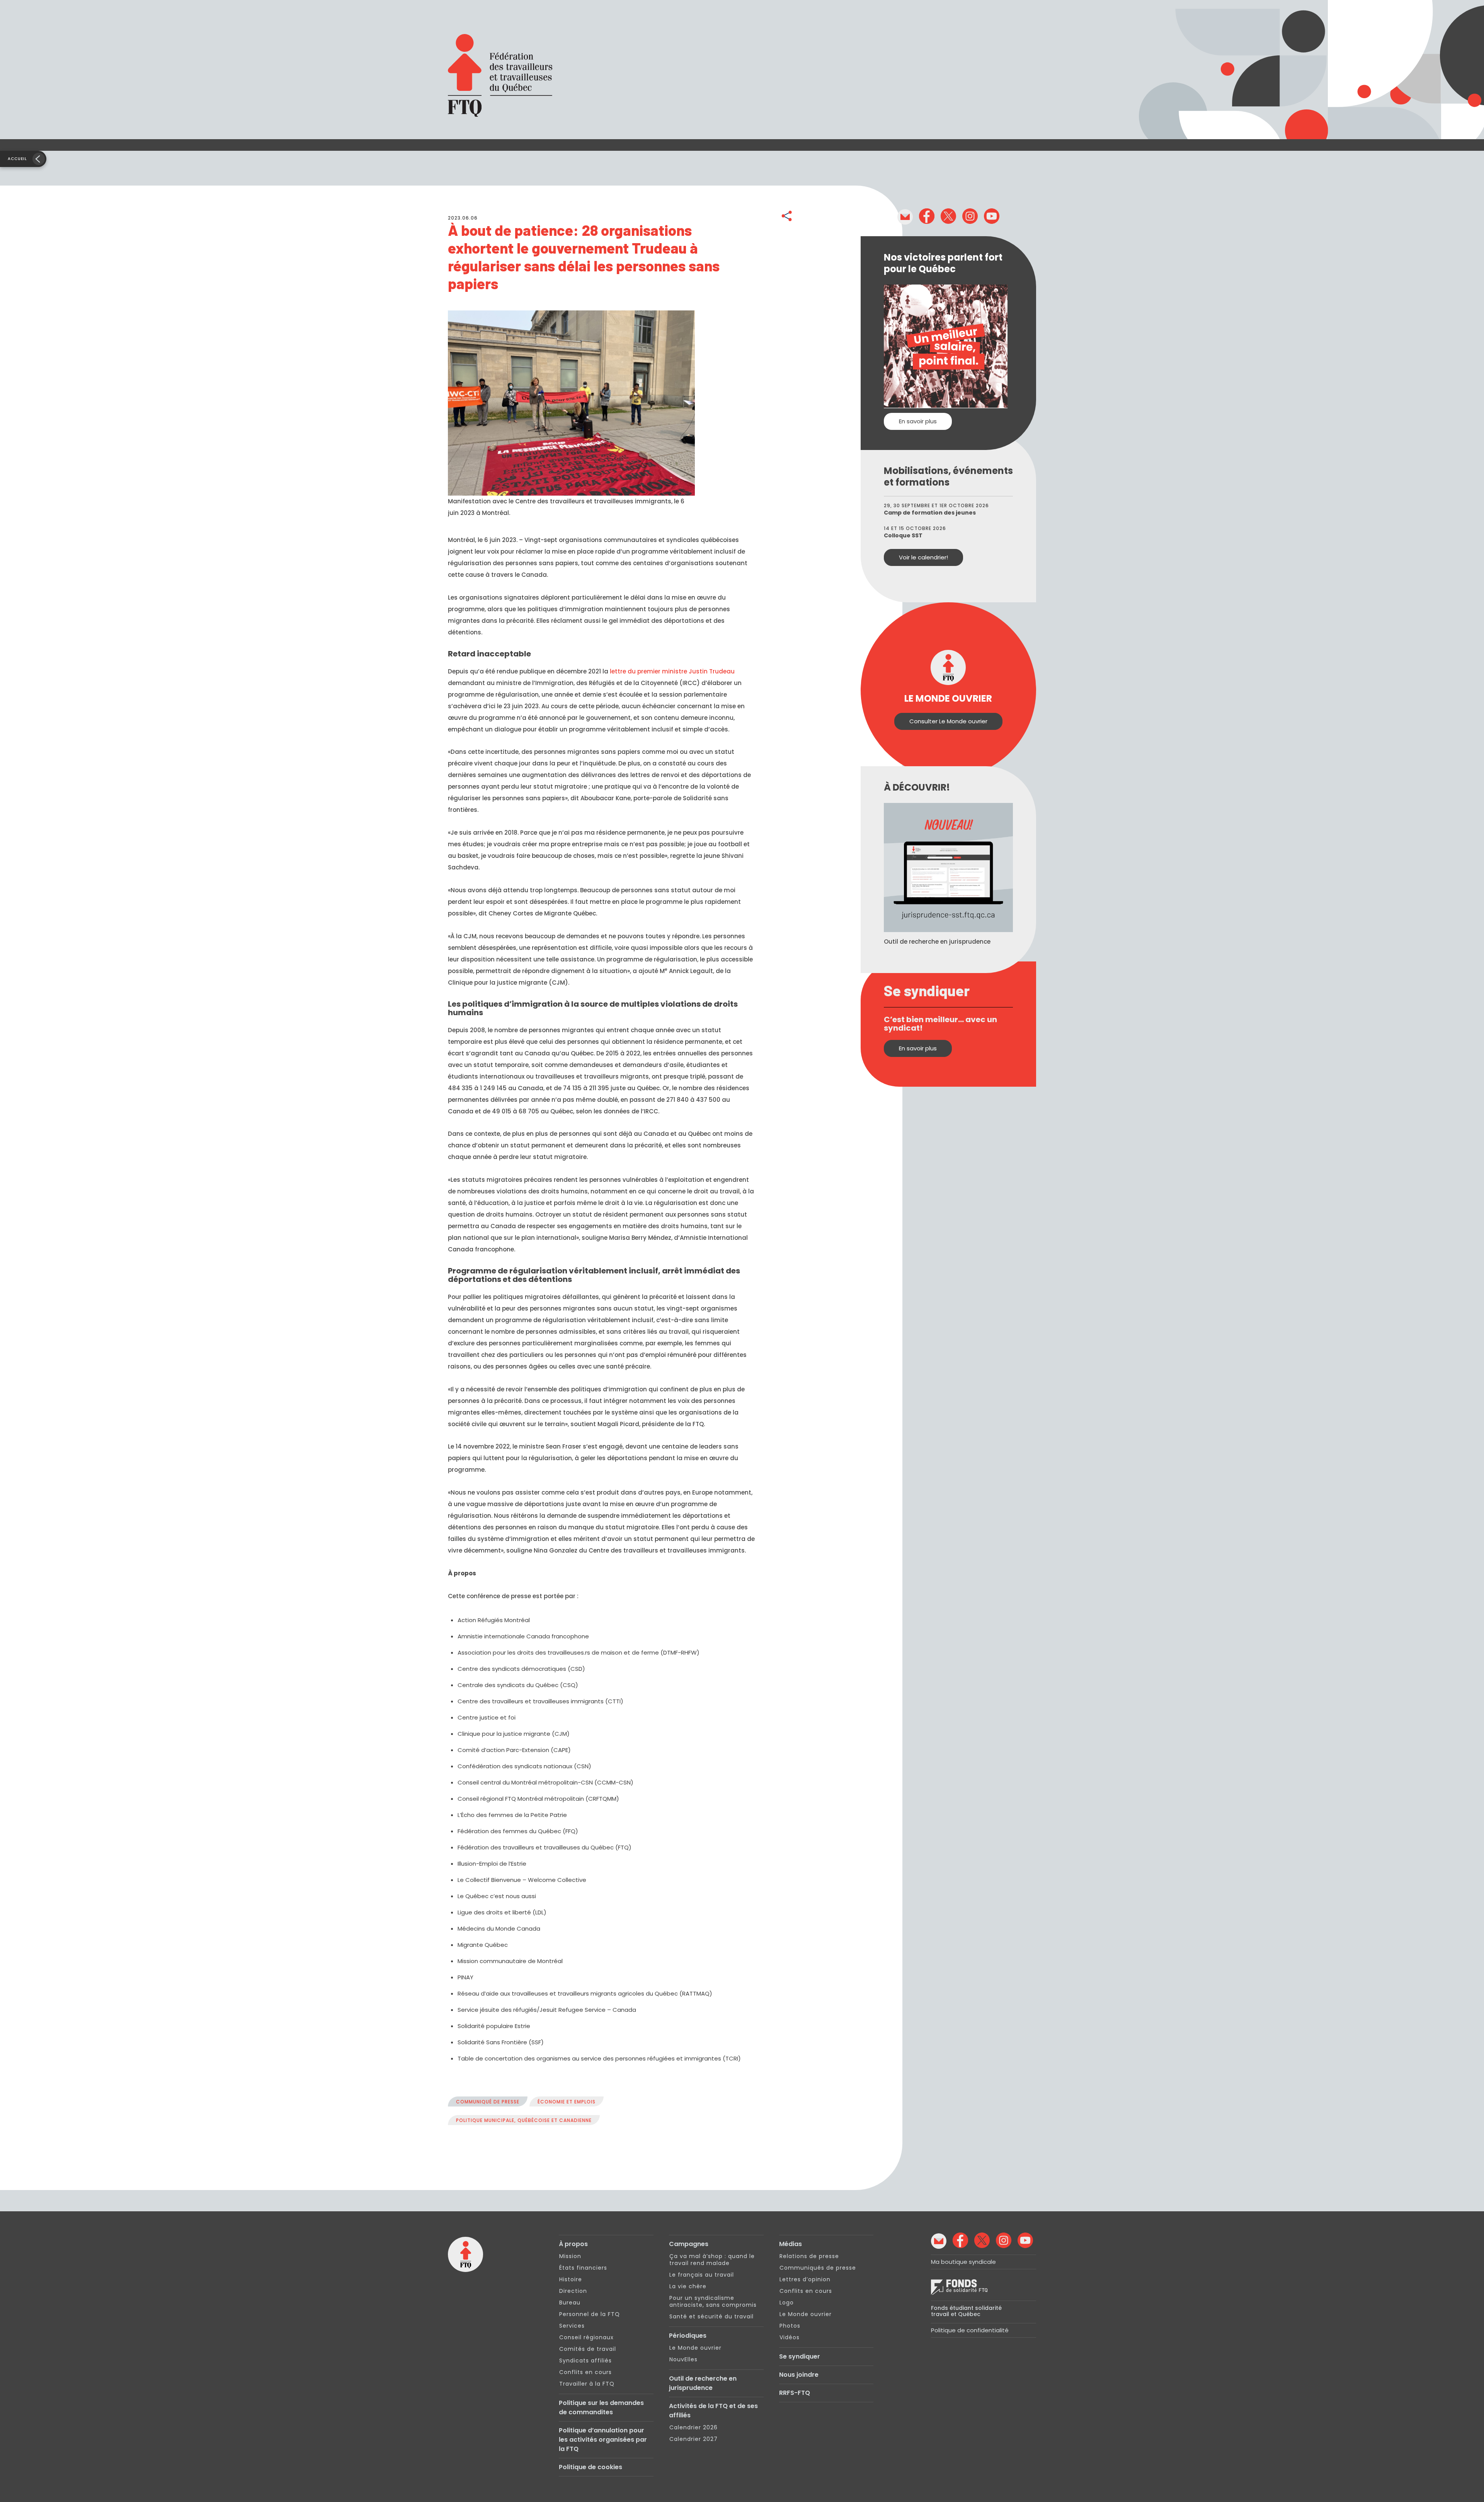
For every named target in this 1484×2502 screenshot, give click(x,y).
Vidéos (790, 2337)
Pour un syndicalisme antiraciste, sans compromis (713, 2301)
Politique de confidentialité (970, 2330)
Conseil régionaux (586, 2337)
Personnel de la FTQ (590, 2314)
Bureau (570, 2303)
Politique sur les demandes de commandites (601, 2407)
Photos (790, 2326)
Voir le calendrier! (923, 557)
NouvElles (683, 2359)
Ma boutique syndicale (963, 2262)
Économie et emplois (567, 2102)
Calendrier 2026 (693, 2427)
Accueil (17, 159)
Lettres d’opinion (805, 2279)
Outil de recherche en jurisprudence (703, 2383)
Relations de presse (809, 2256)
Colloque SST (903, 535)
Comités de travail (588, 2349)
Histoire (571, 2279)
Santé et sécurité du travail (711, 2316)
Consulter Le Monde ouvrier (948, 721)
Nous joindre (799, 2375)
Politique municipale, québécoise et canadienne (524, 2120)
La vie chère (688, 2286)
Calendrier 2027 (693, 2439)
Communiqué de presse (488, 2102)
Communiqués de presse (818, 2268)
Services (572, 2326)
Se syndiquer (800, 2356)
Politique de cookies (591, 2467)
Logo (787, 2303)
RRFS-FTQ (795, 2393)
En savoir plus (918, 421)
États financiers (583, 2268)
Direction (573, 2291)
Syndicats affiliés (585, 2361)
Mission (570, 2256)
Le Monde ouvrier (695, 2348)
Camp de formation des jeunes (930, 513)
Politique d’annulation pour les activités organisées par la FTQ (603, 2440)
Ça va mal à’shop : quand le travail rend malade (712, 2260)
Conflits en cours (585, 2372)
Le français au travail (702, 2275)
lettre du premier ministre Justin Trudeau (672, 671)
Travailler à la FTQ (587, 2384)
